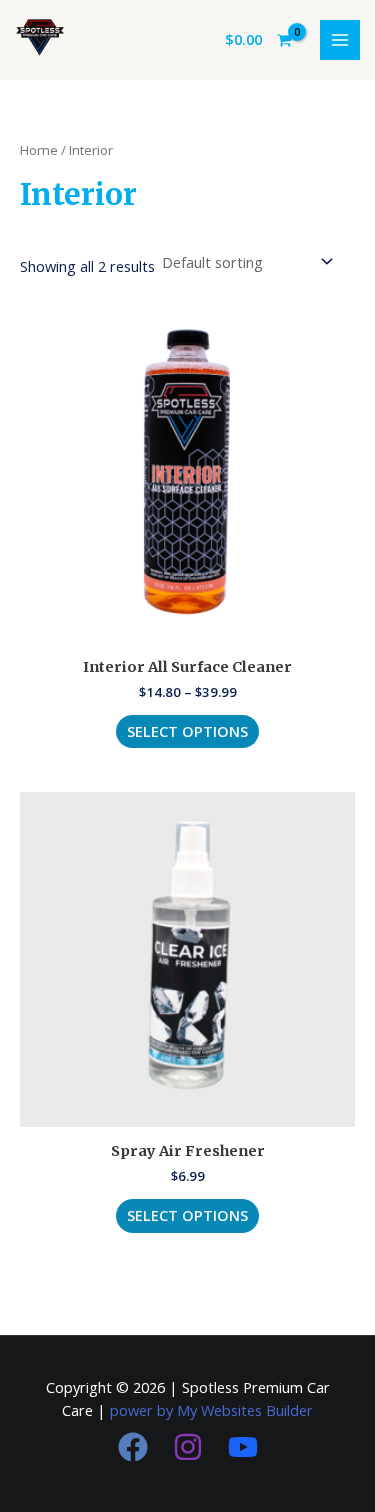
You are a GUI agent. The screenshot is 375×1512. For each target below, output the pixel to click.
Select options (187, 731)
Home (39, 150)
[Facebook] (133, 1447)
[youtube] (243, 1447)
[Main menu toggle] (340, 40)
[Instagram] (188, 1447)
